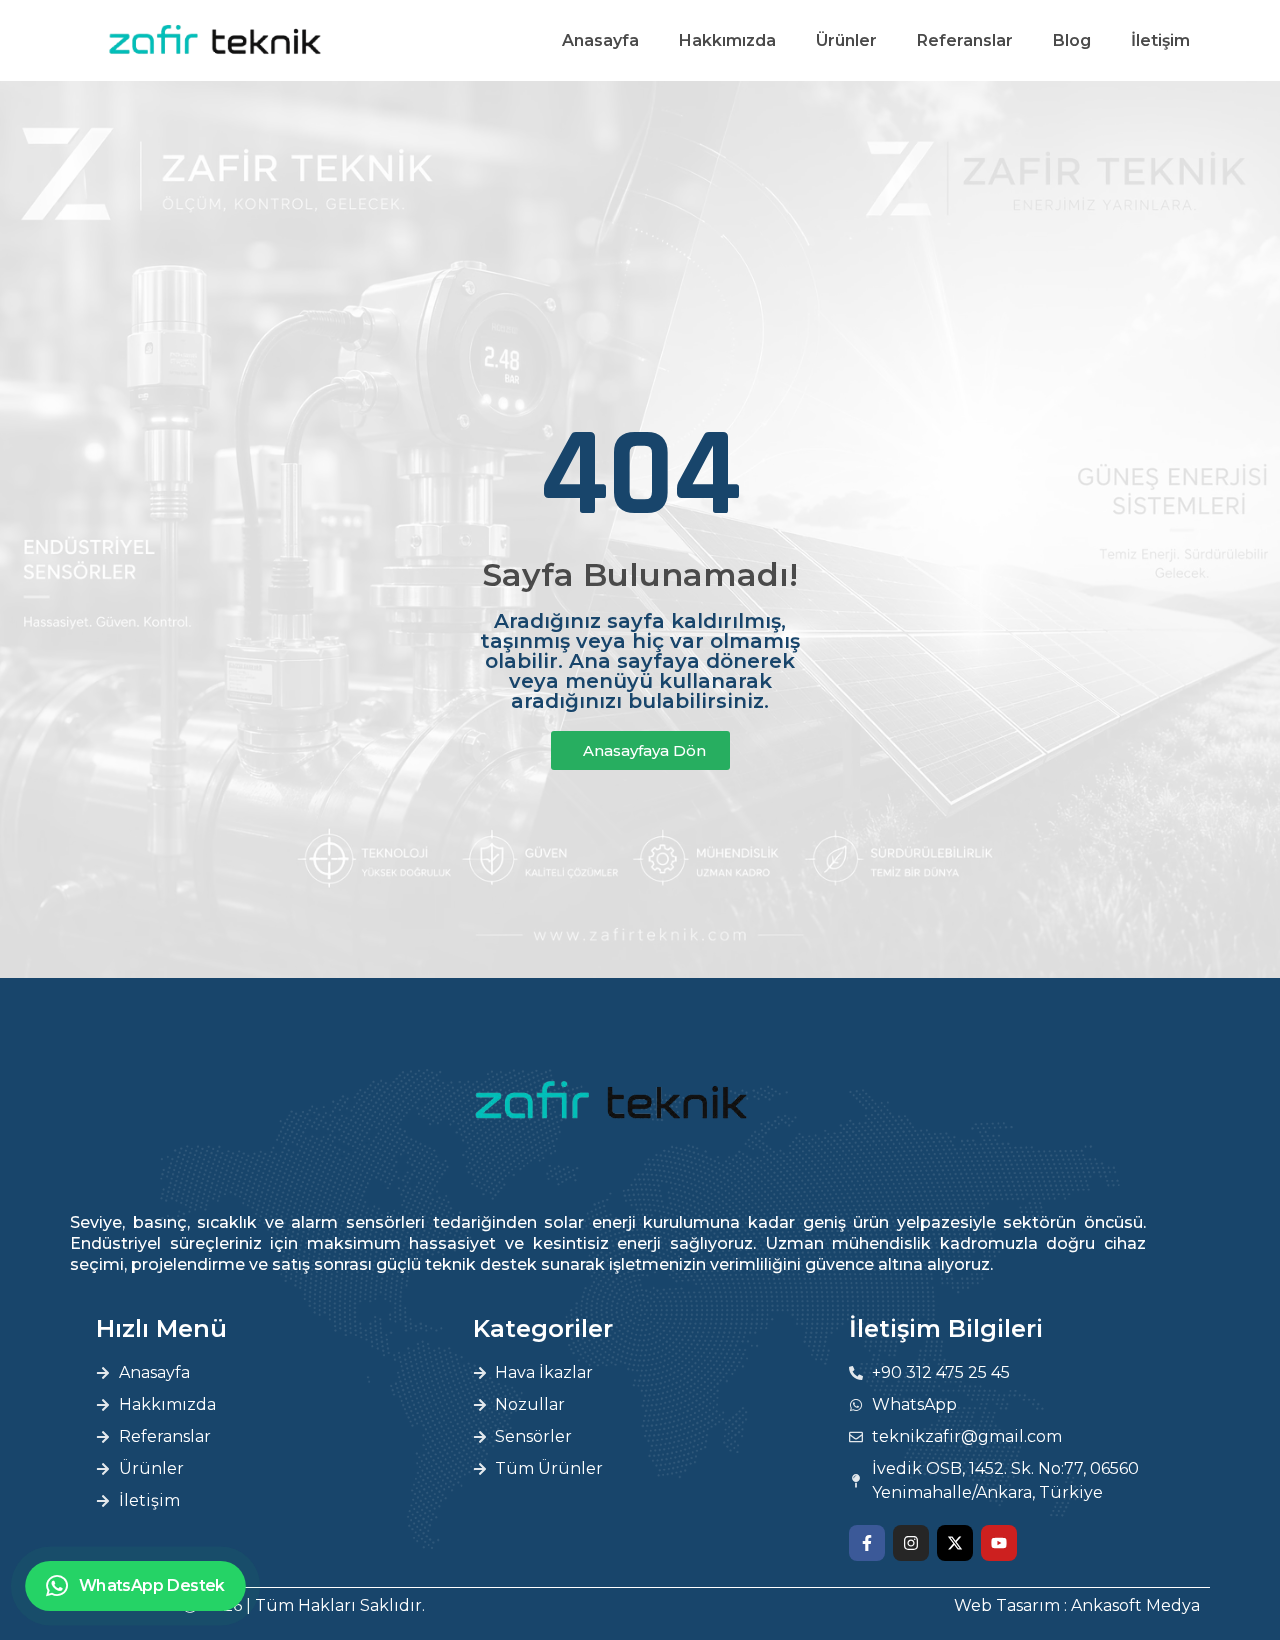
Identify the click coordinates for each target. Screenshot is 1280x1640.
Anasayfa (600, 40)
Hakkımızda (727, 40)
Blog (1072, 40)
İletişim (1160, 40)
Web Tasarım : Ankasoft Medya (1077, 1605)
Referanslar (965, 40)
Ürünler (846, 40)
